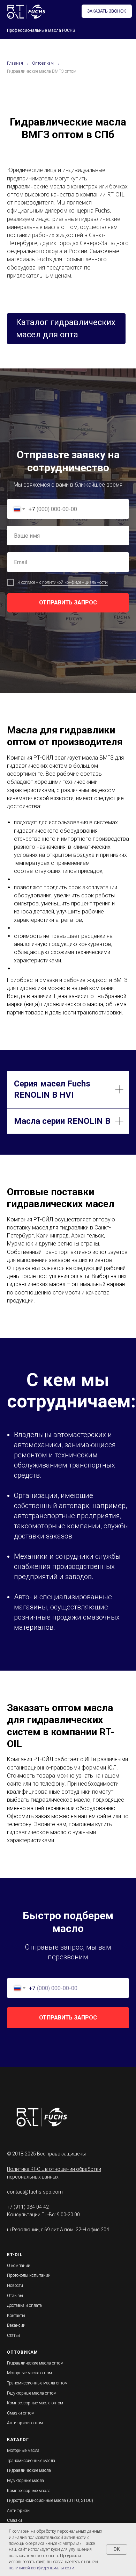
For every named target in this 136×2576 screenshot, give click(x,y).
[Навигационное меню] (129, 30)
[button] (107, 11)
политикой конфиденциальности (75, 1837)
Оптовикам (43, 63)
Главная (15, 63)
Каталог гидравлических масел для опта (66, 328)
